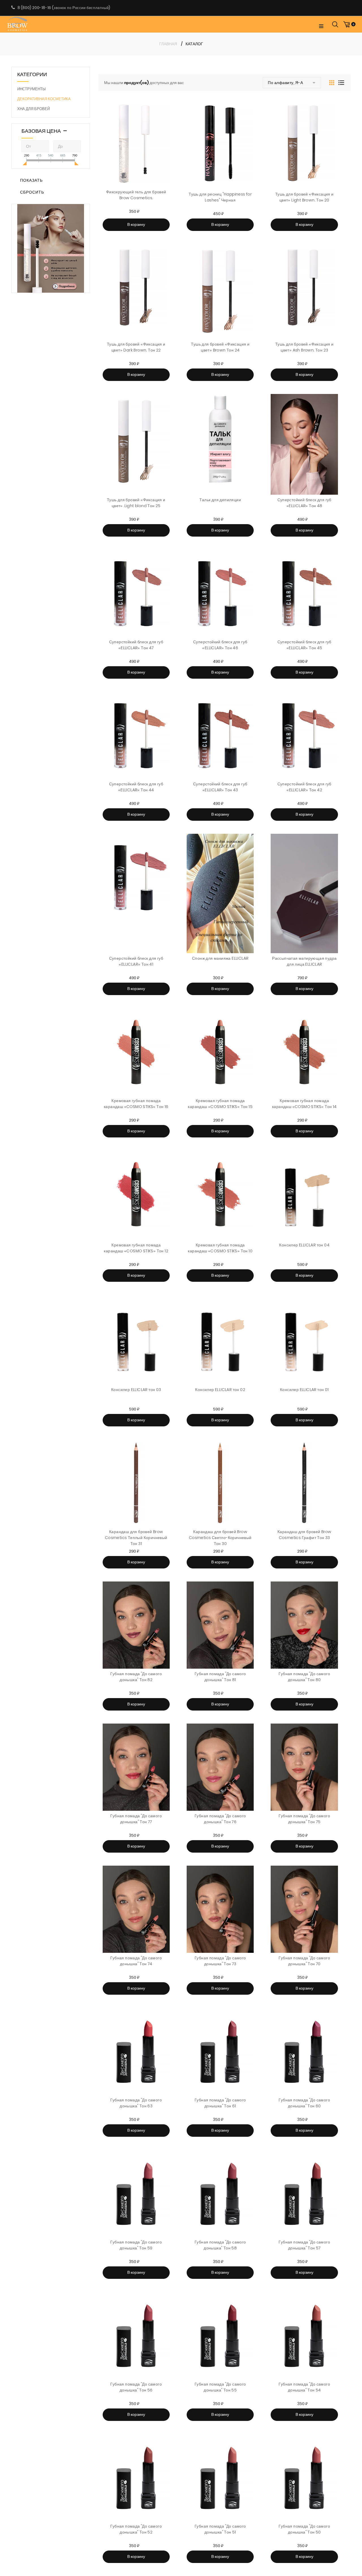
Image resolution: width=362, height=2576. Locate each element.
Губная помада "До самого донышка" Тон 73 (220, 1961)
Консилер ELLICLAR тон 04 (304, 1245)
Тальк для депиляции (220, 500)
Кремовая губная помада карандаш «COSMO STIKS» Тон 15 (220, 1104)
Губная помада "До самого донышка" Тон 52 (136, 2529)
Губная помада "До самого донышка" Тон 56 (136, 2387)
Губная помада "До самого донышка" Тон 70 (304, 1961)
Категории (32, 74)
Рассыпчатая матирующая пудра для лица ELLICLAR (304, 961)
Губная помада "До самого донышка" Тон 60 (304, 2103)
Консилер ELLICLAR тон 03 (136, 1390)
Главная (168, 44)
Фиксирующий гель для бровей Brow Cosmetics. (136, 195)
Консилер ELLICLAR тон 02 (220, 1390)
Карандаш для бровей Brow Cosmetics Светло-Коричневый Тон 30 (220, 1538)
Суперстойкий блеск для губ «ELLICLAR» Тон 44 (136, 787)
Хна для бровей (34, 109)
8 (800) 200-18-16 (34, 8)
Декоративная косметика (44, 99)
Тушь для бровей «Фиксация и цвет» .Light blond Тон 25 (136, 503)
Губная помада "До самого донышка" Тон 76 (220, 1819)
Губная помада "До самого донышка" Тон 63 (136, 2103)
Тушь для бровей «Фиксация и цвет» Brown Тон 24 (220, 347)
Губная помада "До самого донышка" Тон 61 (220, 2103)
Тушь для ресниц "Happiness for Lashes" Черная (220, 197)
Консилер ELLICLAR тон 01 (304, 1390)
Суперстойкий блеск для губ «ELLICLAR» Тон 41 (136, 961)
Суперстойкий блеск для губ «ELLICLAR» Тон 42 (304, 787)
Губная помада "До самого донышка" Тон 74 (136, 1961)
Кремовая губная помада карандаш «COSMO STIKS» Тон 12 (136, 1248)
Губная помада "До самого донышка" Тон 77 (136, 1819)
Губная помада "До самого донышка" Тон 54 (304, 2387)
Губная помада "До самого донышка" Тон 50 (304, 2529)
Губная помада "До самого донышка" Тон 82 (136, 1677)
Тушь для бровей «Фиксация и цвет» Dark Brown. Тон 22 (136, 347)
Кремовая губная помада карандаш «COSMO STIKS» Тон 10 (220, 1248)
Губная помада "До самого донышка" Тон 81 (220, 1677)
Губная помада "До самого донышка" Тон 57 (304, 2245)
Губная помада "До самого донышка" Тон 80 (304, 1677)
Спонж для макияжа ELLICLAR (220, 958)
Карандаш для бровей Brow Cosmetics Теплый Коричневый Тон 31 (136, 1538)
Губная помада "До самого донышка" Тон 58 (220, 2245)
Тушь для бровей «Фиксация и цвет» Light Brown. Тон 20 (304, 197)
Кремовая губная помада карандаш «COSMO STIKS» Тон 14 (304, 1104)
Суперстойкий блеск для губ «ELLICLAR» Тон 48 (304, 503)
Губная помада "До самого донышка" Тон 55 (220, 2387)
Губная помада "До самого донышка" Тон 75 (304, 1819)
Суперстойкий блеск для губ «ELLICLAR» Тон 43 (220, 787)
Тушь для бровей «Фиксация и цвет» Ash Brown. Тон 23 (304, 347)
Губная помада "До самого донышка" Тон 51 (220, 2529)
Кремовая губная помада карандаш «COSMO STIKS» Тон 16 (136, 1104)
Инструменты (32, 89)
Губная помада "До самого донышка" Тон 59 (136, 2245)
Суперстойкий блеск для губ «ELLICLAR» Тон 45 (304, 645)
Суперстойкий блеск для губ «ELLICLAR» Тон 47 (136, 645)
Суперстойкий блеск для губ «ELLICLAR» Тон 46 (220, 645)
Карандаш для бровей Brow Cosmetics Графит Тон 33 (304, 1535)
